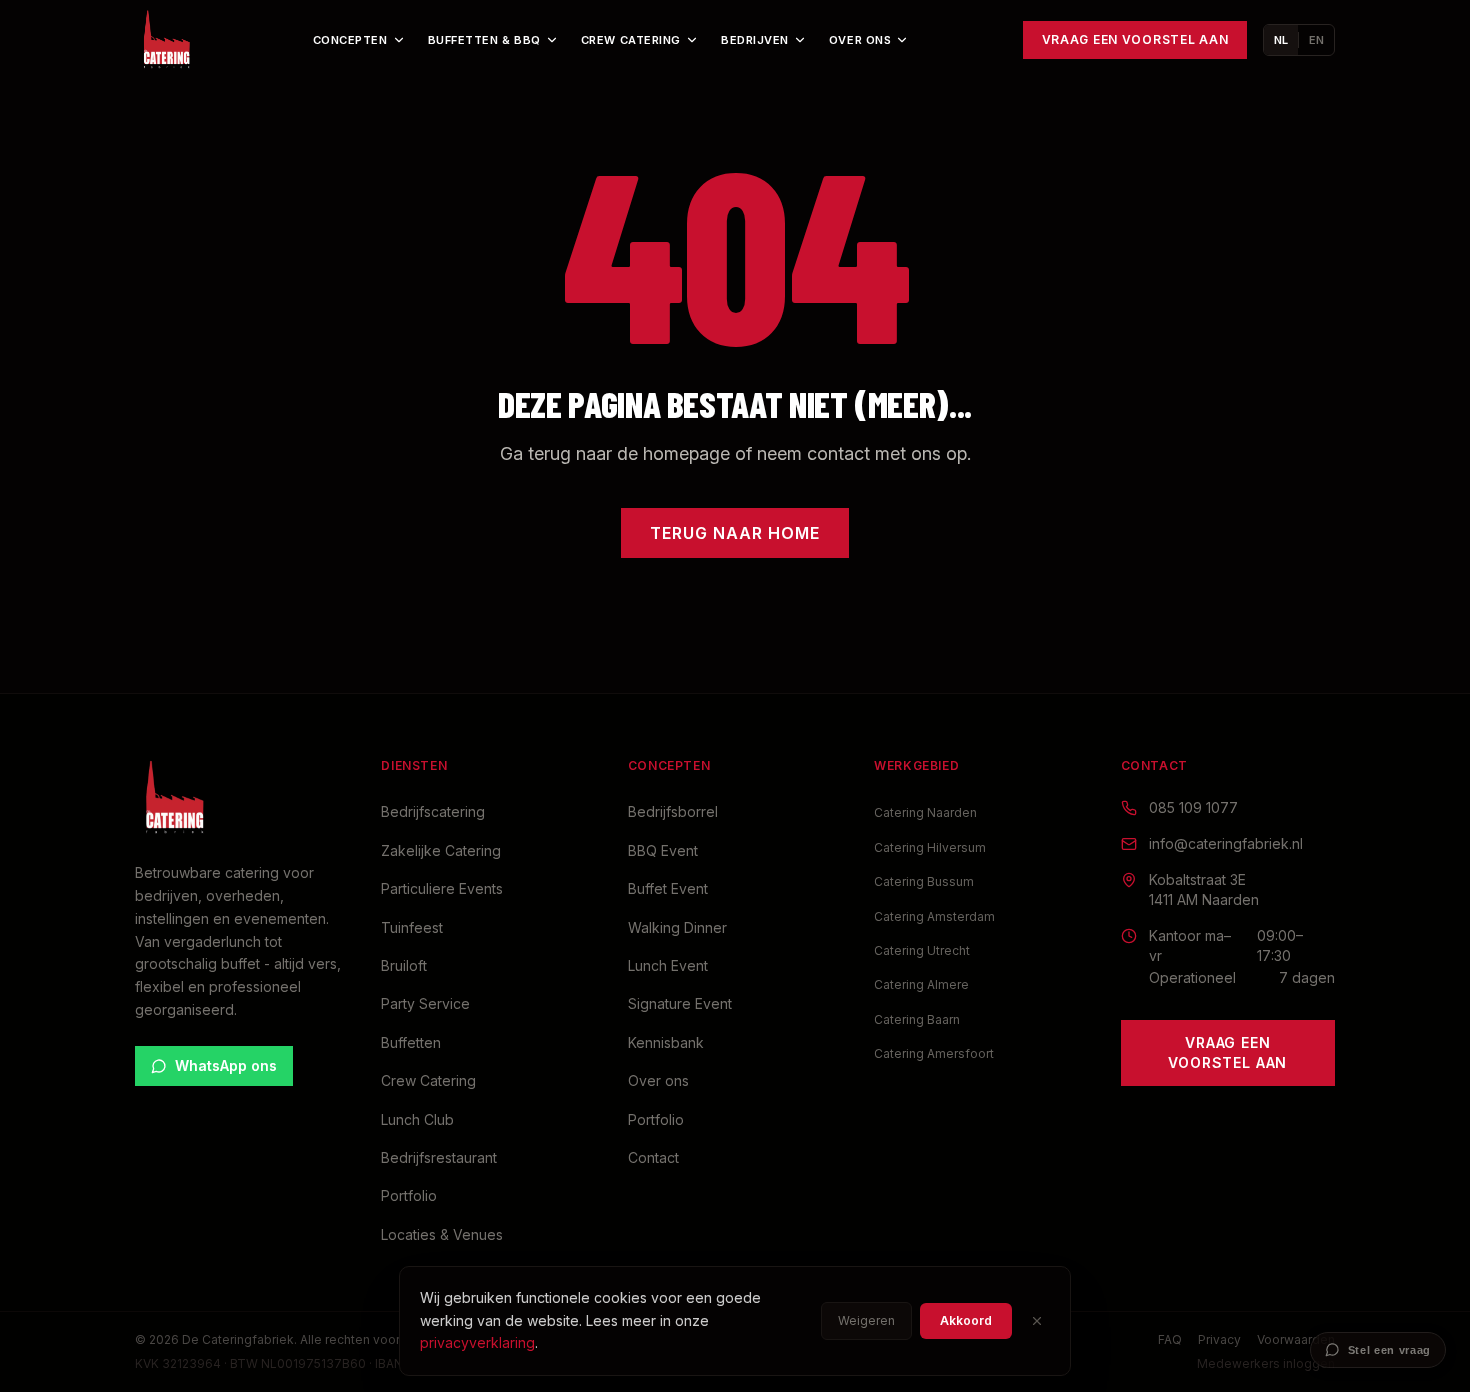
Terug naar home (734, 533)
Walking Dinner (677, 927)
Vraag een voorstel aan (1135, 39)
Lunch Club (417, 1119)
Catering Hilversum (930, 847)
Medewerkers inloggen (1266, 1363)
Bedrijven (755, 40)
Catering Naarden (925, 812)
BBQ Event (663, 850)
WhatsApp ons (226, 1065)
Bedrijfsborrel (673, 811)
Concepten (350, 40)
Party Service (425, 1003)
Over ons (860, 40)
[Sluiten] (1037, 1321)
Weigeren (866, 1320)
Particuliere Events (442, 888)
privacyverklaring (477, 1342)
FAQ (1170, 1339)
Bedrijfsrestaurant (439, 1157)
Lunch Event (668, 965)
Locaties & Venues (442, 1234)
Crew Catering (631, 40)
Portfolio (409, 1195)
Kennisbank (666, 1042)
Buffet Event (668, 888)
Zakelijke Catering (441, 850)
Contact (653, 1157)
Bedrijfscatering (433, 811)
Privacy (1219, 1339)
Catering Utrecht (922, 950)
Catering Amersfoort (934, 1053)
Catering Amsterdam (934, 916)
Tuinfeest (412, 927)
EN (1316, 40)
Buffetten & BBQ (484, 40)
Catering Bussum (924, 881)
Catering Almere (921, 984)
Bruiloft (404, 965)
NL (1281, 40)
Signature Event (680, 1003)
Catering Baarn (917, 1019)
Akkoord (966, 1320)
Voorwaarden (1296, 1339)
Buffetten (411, 1042)
